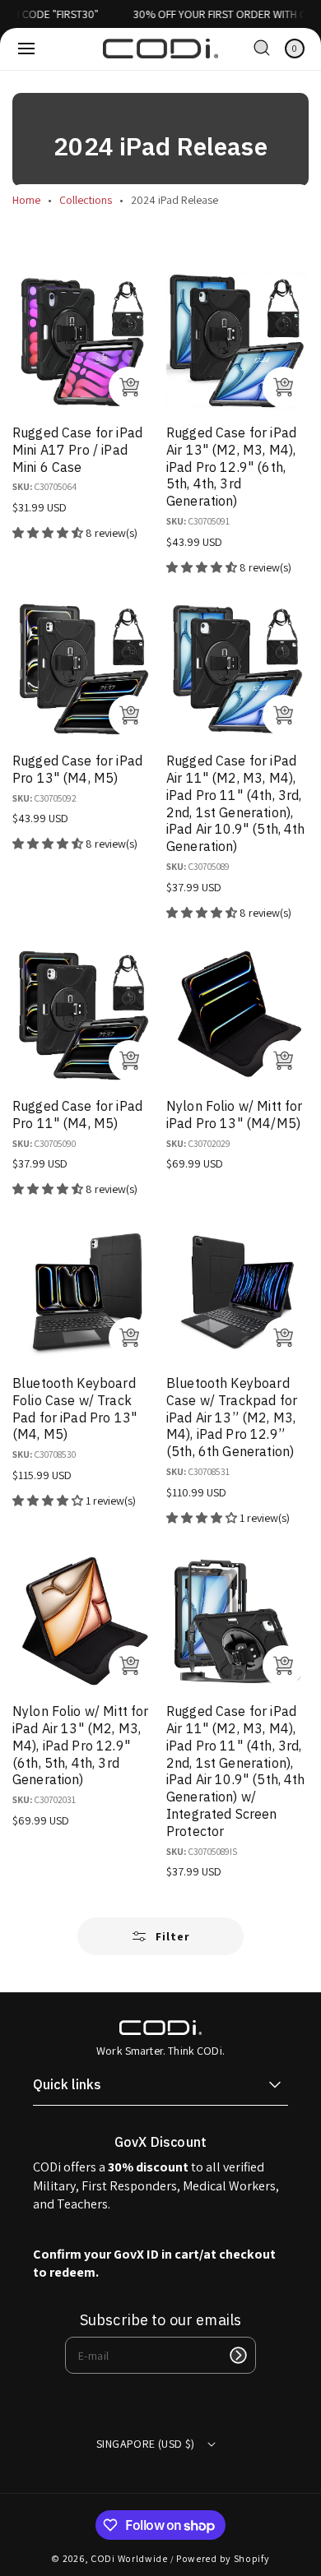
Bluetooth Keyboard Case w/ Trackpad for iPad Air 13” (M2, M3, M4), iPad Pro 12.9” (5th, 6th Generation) (232, 1417)
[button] (26, 49)
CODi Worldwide (129, 2558)
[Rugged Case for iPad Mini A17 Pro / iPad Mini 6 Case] (84, 342)
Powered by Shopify (223, 2558)
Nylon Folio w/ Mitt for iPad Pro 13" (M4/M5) (234, 1115)
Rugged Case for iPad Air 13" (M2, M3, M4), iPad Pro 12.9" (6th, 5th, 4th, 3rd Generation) (231, 467)
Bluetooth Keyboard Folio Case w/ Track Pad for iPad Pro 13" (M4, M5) (74, 1408)
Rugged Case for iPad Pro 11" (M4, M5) (77, 1115)
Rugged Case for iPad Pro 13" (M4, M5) (77, 769)
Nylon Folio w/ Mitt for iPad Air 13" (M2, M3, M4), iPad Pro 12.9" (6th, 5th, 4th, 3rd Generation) (80, 1745)
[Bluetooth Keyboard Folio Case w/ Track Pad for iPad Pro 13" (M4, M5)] (84, 1292)
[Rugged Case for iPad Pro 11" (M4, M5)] (84, 1015)
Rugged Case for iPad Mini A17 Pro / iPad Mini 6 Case (77, 450)
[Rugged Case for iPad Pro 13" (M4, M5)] (84, 670)
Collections (86, 200)
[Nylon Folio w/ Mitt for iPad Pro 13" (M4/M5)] (237, 1015)
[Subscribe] (238, 2355)
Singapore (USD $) (146, 2444)
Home (26, 200)
